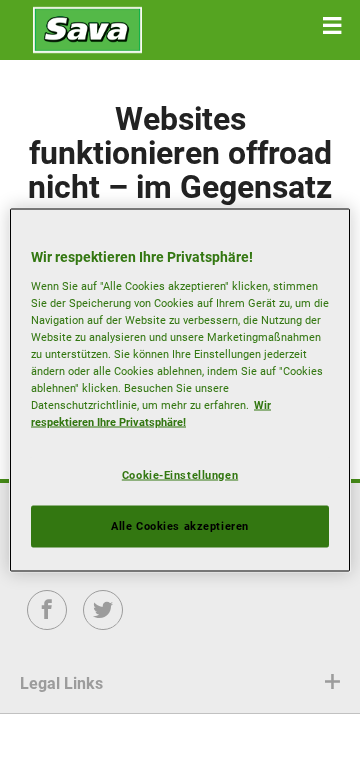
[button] (332, 26)
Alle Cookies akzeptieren (180, 526)
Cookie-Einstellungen (180, 475)
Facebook (47, 623)
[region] (180, 390)
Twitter (103, 623)
